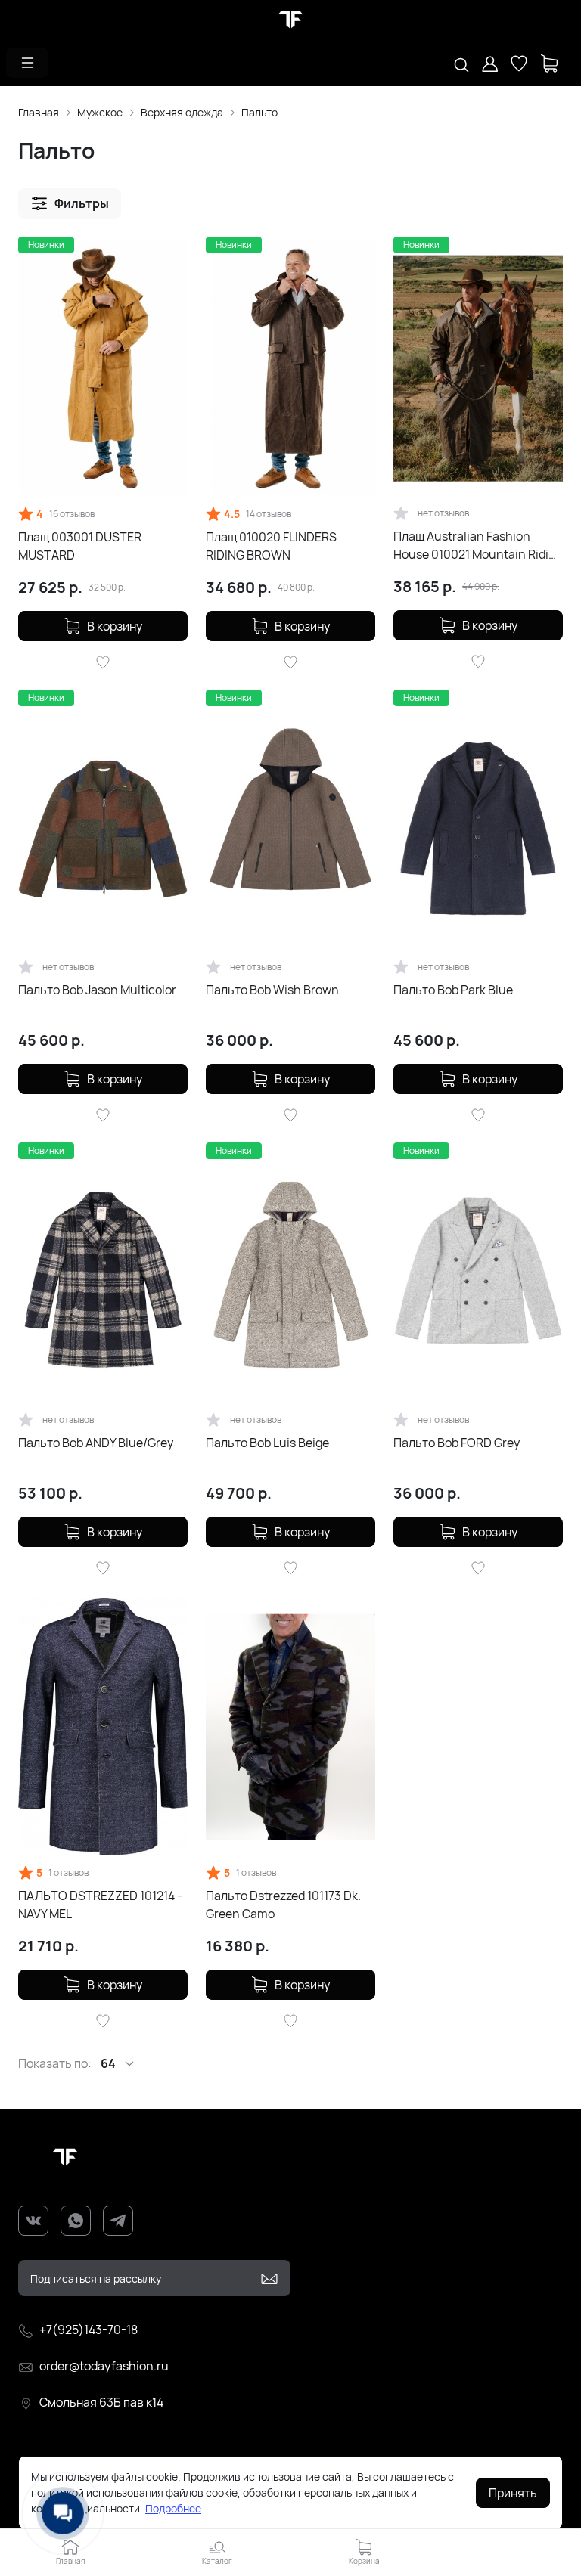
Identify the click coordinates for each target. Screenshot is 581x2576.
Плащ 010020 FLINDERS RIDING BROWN (271, 546)
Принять (513, 2493)
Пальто (259, 112)
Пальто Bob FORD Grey (457, 1443)
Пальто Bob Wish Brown (272, 990)
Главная (39, 112)
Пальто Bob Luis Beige (267, 1443)
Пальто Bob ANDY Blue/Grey (96, 1443)
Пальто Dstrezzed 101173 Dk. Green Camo (283, 1905)
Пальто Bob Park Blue (453, 990)
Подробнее (173, 2508)
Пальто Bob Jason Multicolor (97, 990)
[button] (27, 63)
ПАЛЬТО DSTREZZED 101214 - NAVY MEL (100, 1905)
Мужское (100, 112)
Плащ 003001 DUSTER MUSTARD (80, 546)
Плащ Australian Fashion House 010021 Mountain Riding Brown (478, 546)
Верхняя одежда (182, 112)
